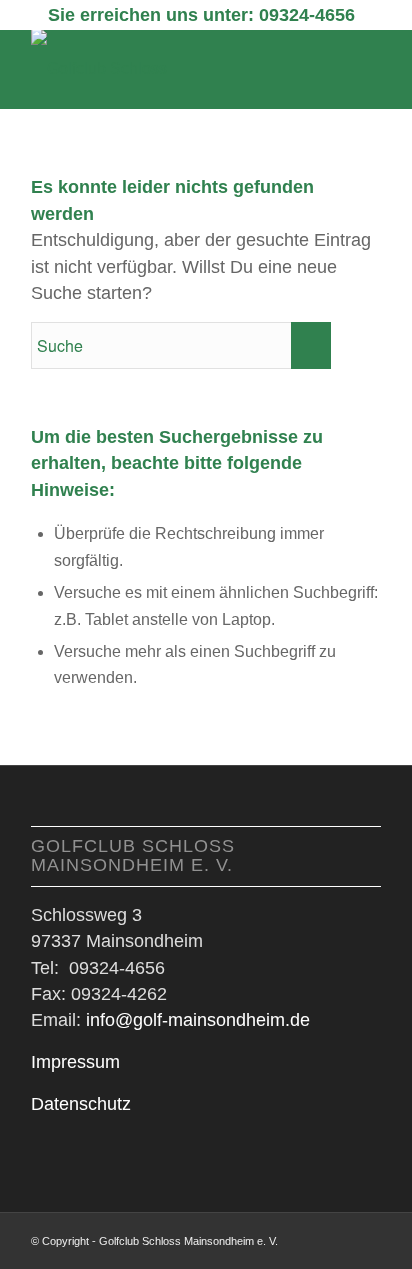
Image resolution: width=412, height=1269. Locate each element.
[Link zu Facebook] (336, 1238)
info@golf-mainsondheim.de (198, 1020)
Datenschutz (81, 1104)
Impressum (75, 1062)
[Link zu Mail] (366, 1238)
